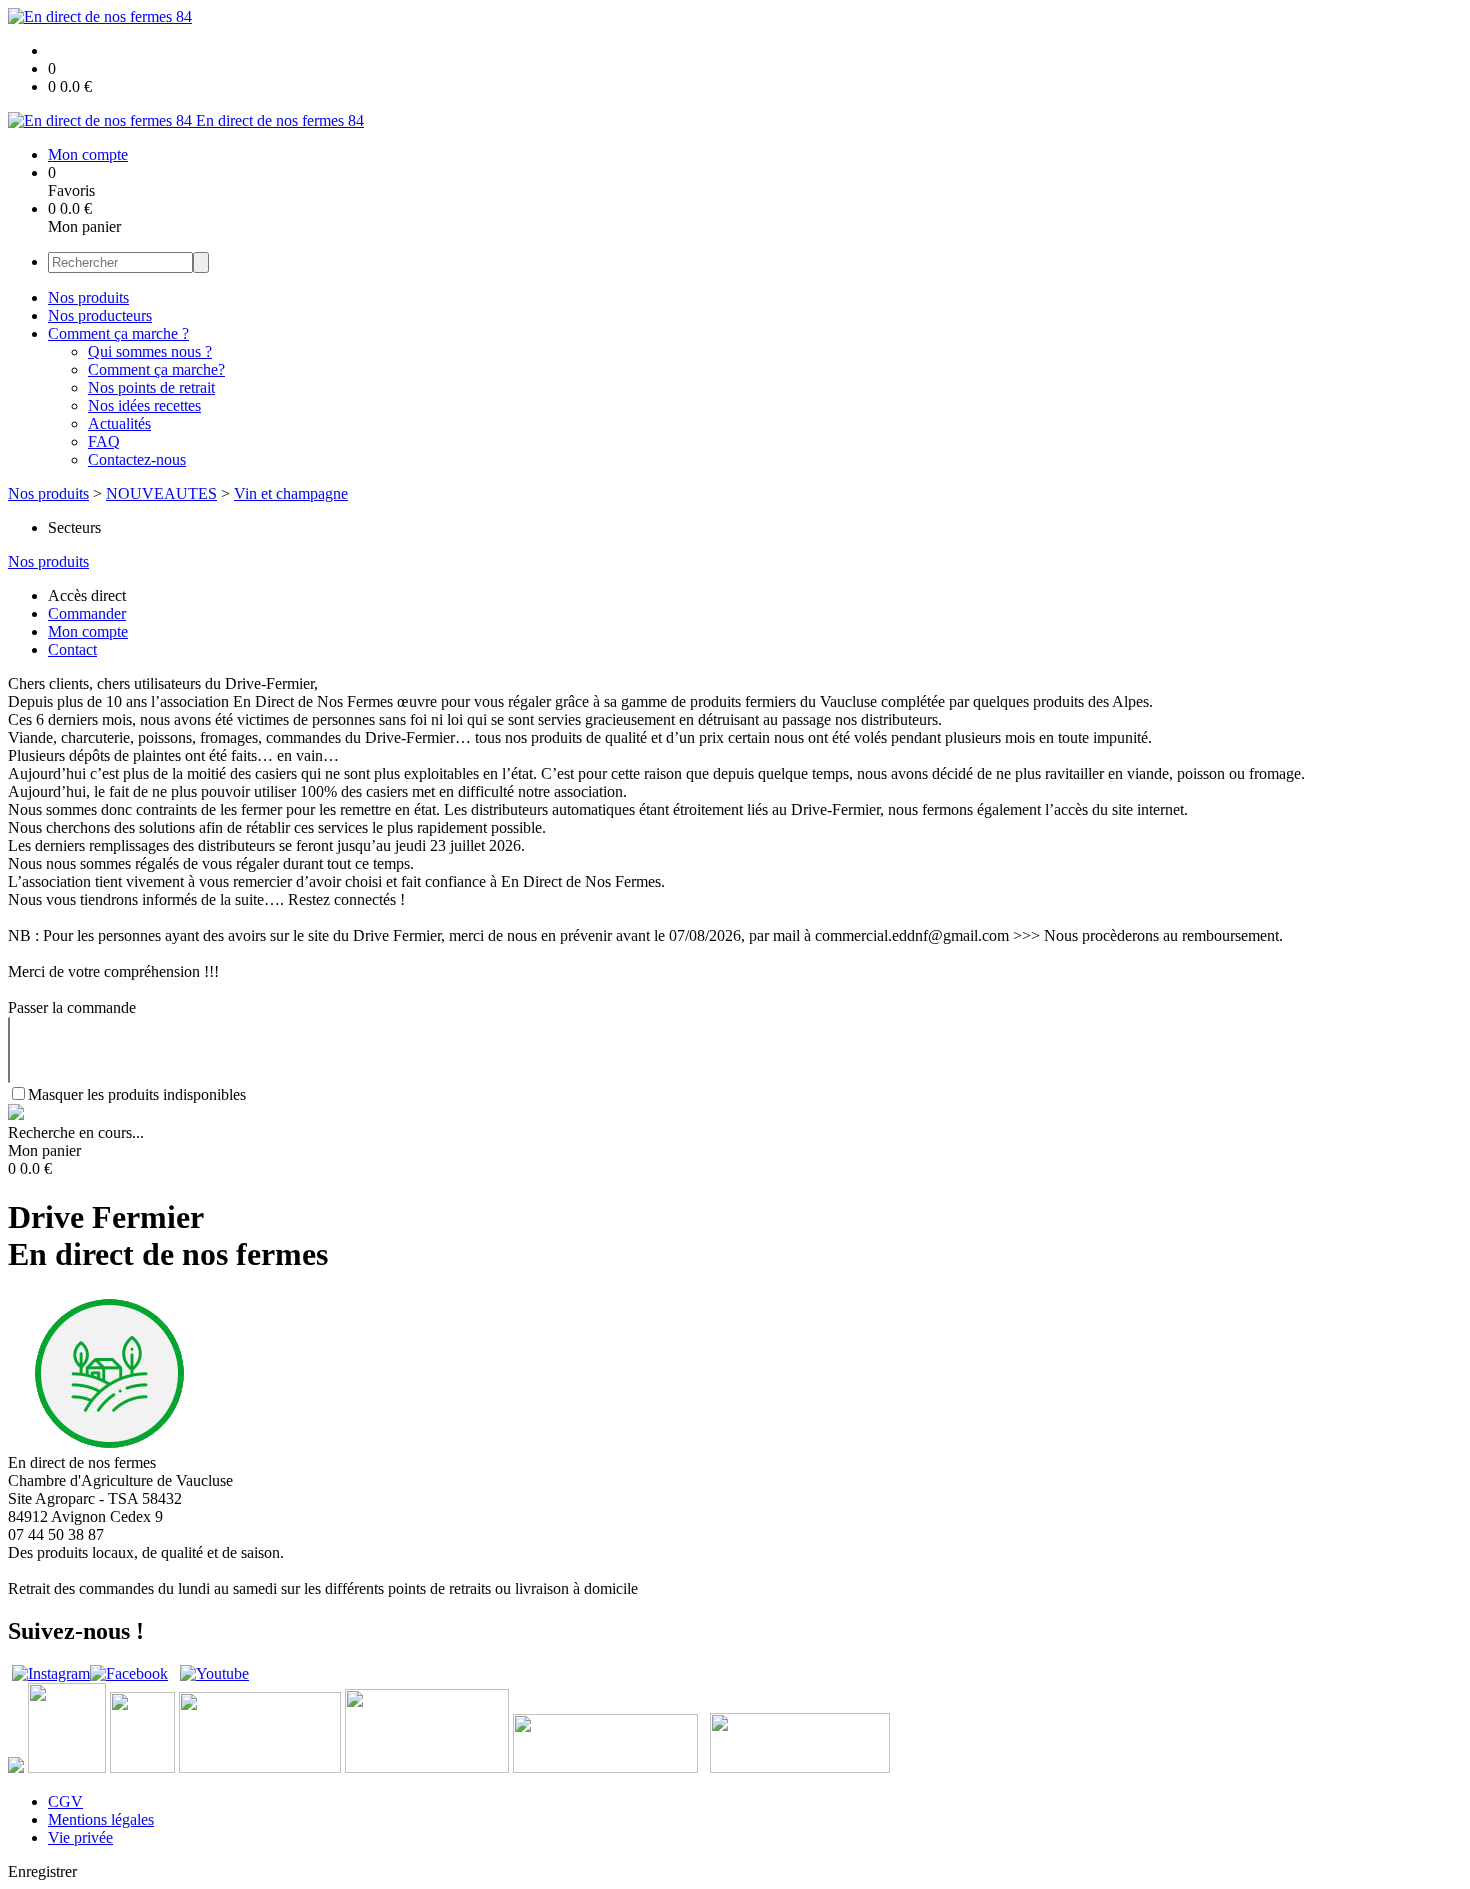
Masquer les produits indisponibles (137, 1094)
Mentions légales (101, 1819)
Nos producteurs (100, 315)
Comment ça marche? (156, 369)
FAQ (104, 441)
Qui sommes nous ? (150, 351)
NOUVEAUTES (161, 493)
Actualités (119, 423)
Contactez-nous (137, 459)
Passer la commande (72, 1007)
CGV (65, 1801)
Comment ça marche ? (118, 333)
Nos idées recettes (144, 405)
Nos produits (88, 297)
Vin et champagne (291, 493)
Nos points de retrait (151, 387)
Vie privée (80, 1837)
